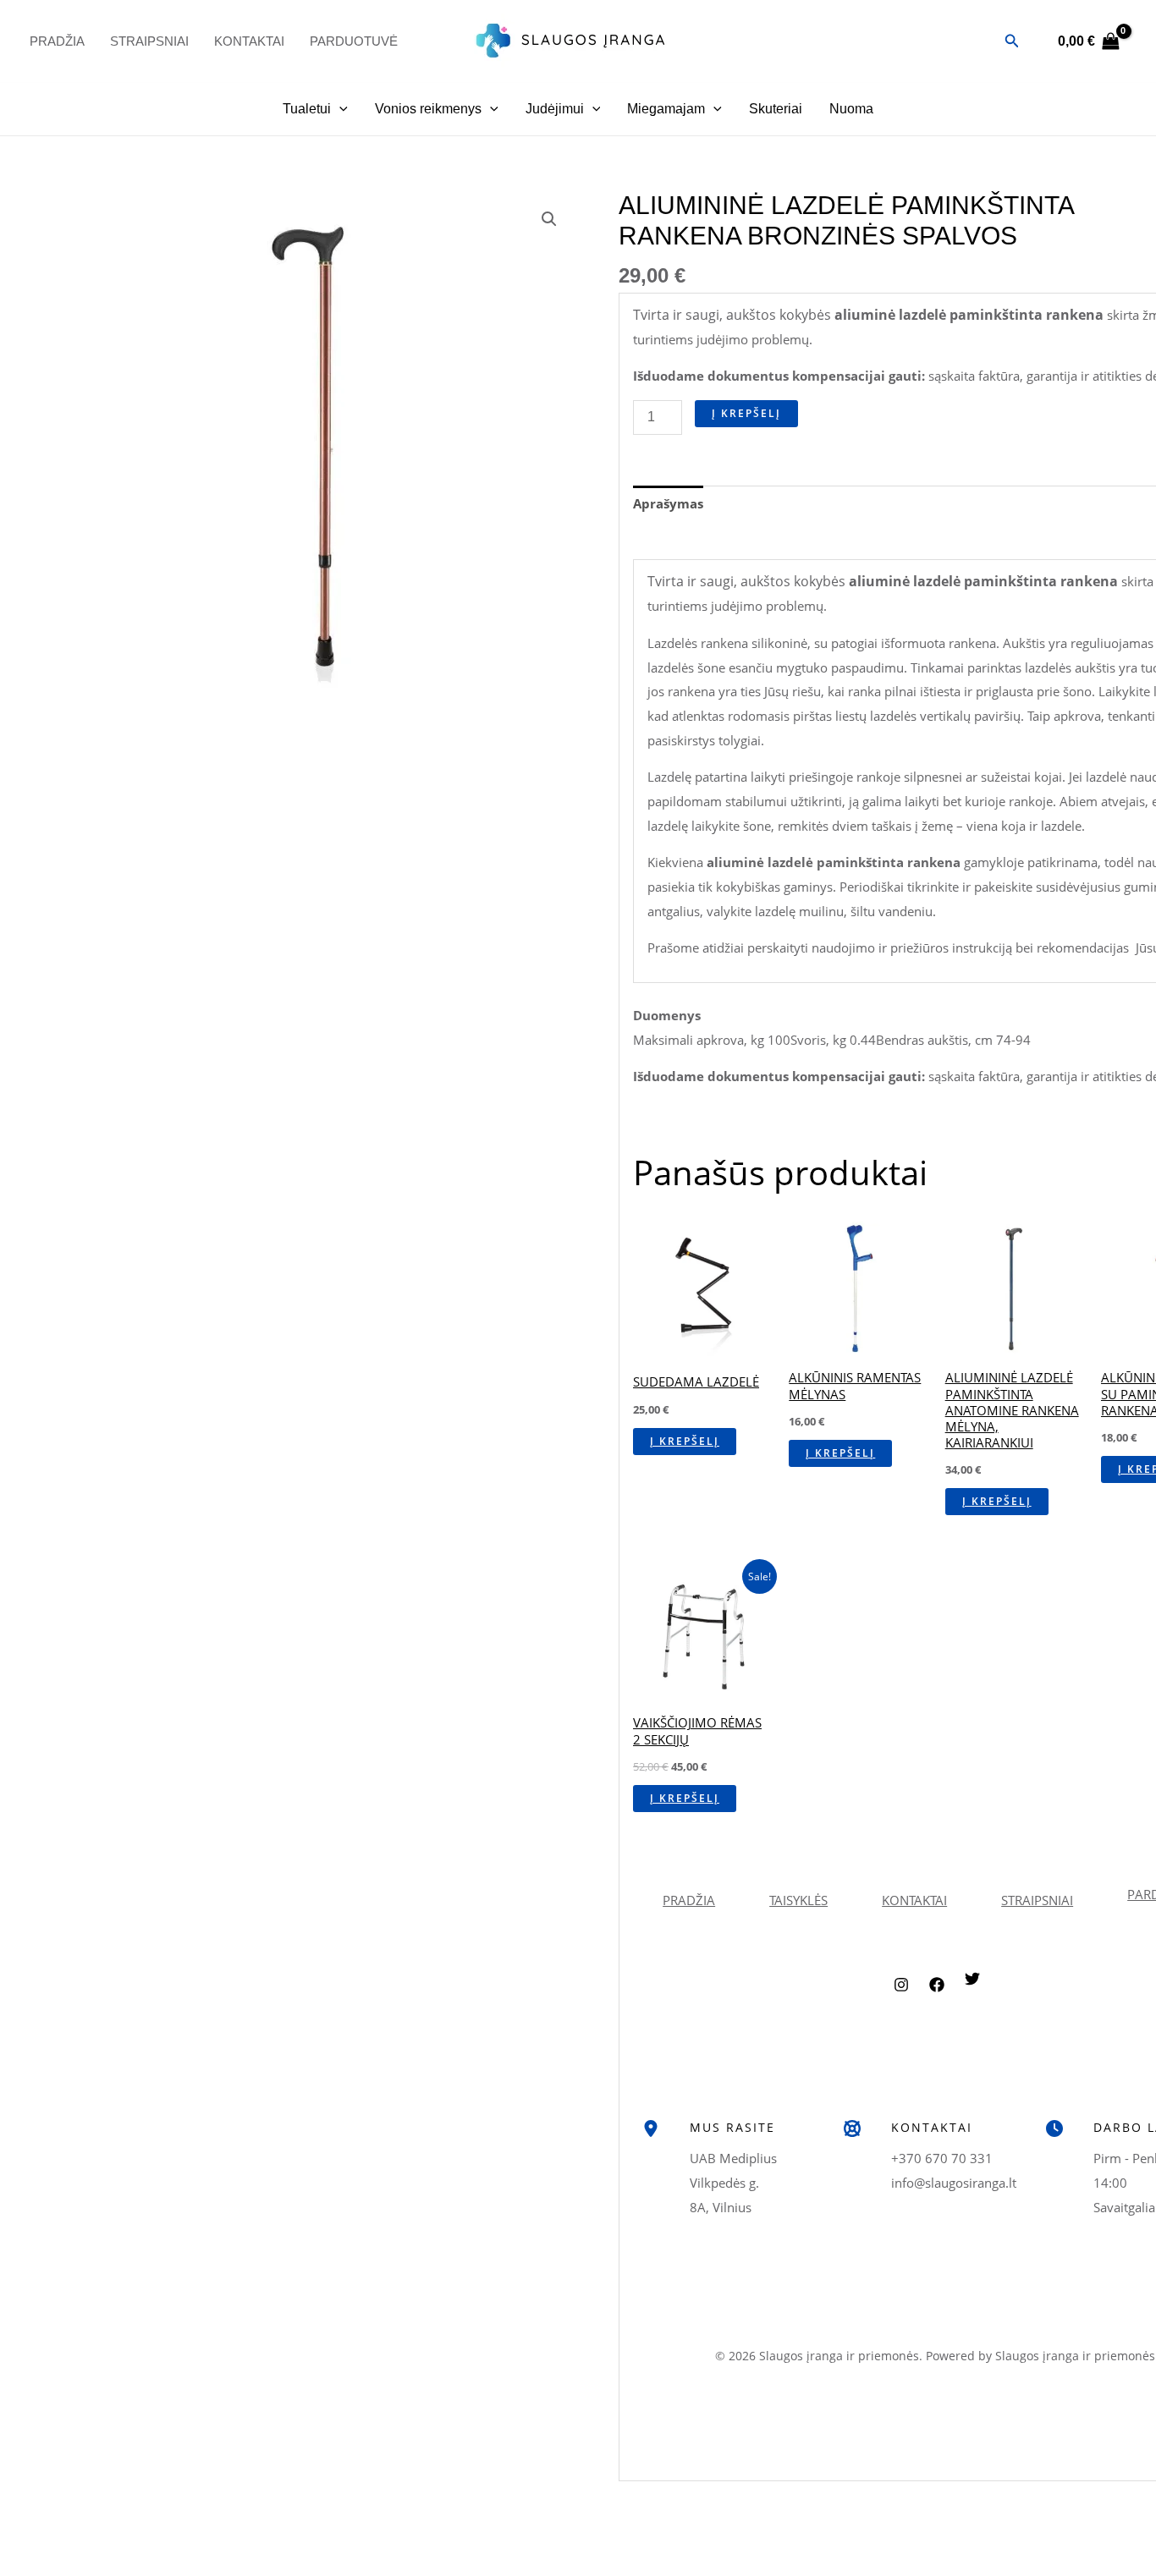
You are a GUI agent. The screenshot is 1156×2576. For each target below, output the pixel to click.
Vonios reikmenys (428, 109)
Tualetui (307, 109)
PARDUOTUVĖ (354, 41)
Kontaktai (249, 41)
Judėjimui (555, 109)
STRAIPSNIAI (1037, 1900)
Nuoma (851, 109)
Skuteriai (776, 109)
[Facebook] (937, 1997)
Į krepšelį (746, 413)
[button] (1012, 41)
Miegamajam (666, 109)
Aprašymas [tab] (668, 503)
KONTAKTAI (914, 1900)
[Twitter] (972, 1991)
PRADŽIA (57, 41)
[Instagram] (901, 1997)
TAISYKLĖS (798, 1900)
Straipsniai (149, 41)
